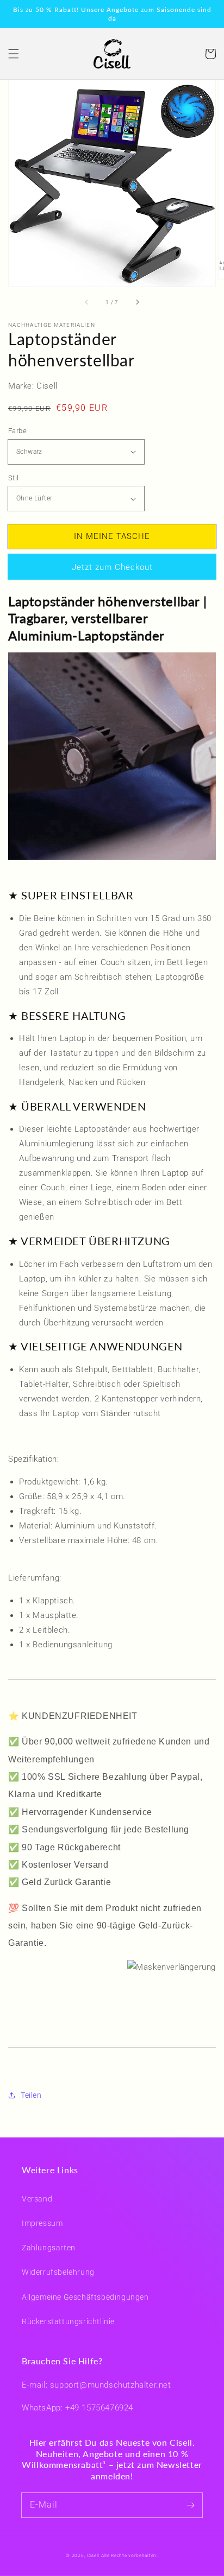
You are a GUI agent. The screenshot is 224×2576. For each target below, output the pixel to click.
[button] (14, 54)
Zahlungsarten (49, 2248)
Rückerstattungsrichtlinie (68, 2321)
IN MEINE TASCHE (112, 536)
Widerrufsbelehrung (58, 2272)
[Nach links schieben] (87, 302)
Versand (37, 2199)
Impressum (42, 2223)
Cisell (93, 2555)
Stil (14, 478)
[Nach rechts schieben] (137, 302)
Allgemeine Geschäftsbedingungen (85, 2297)
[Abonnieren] (190, 2505)
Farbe (17, 431)
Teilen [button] (31, 2095)
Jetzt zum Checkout (112, 567)
